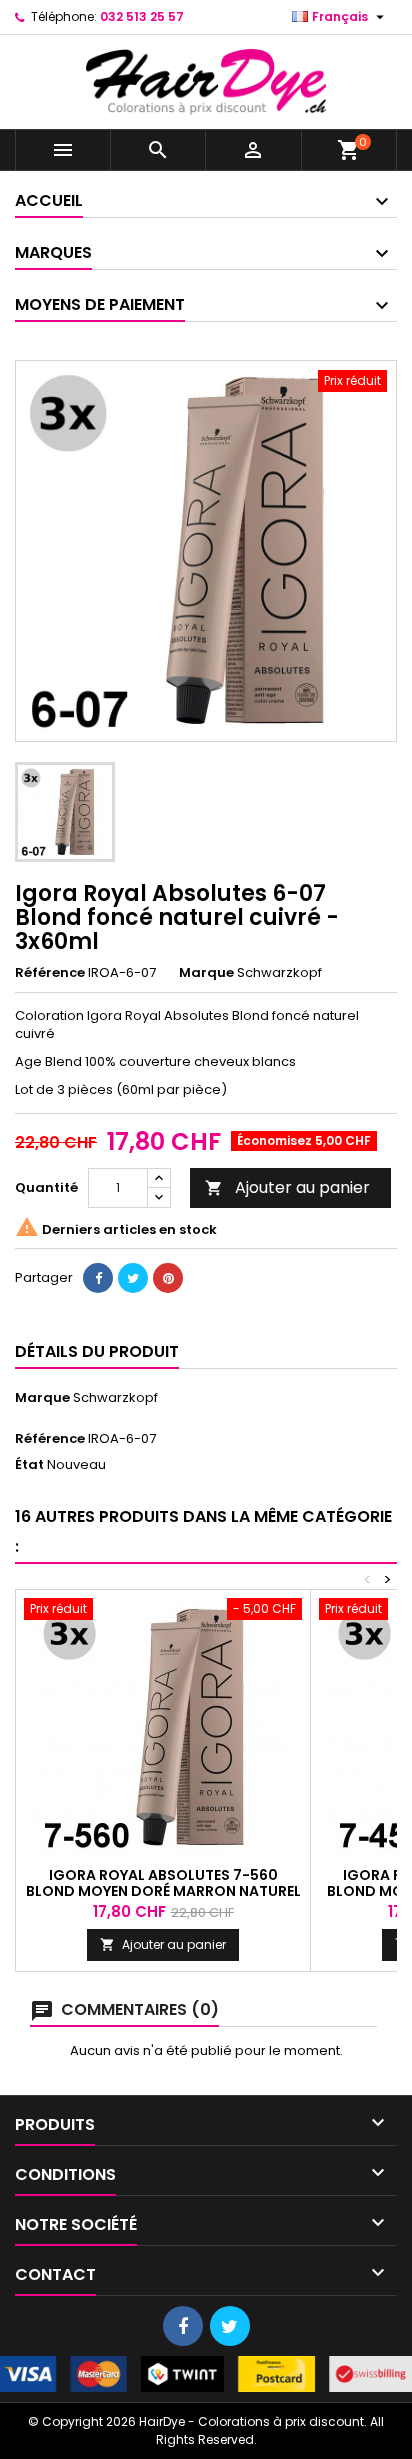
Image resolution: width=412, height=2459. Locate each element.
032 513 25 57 (142, 16)
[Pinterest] (168, 1278)
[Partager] (98, 1278)
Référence (50, 973)
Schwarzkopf (115, 1397)
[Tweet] (133, 1278)
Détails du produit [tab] (97, 1351)
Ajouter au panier (287, 1187)
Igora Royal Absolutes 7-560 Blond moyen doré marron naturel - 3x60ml (163, 1891)
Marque (206, 973)
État (29, 1465)
